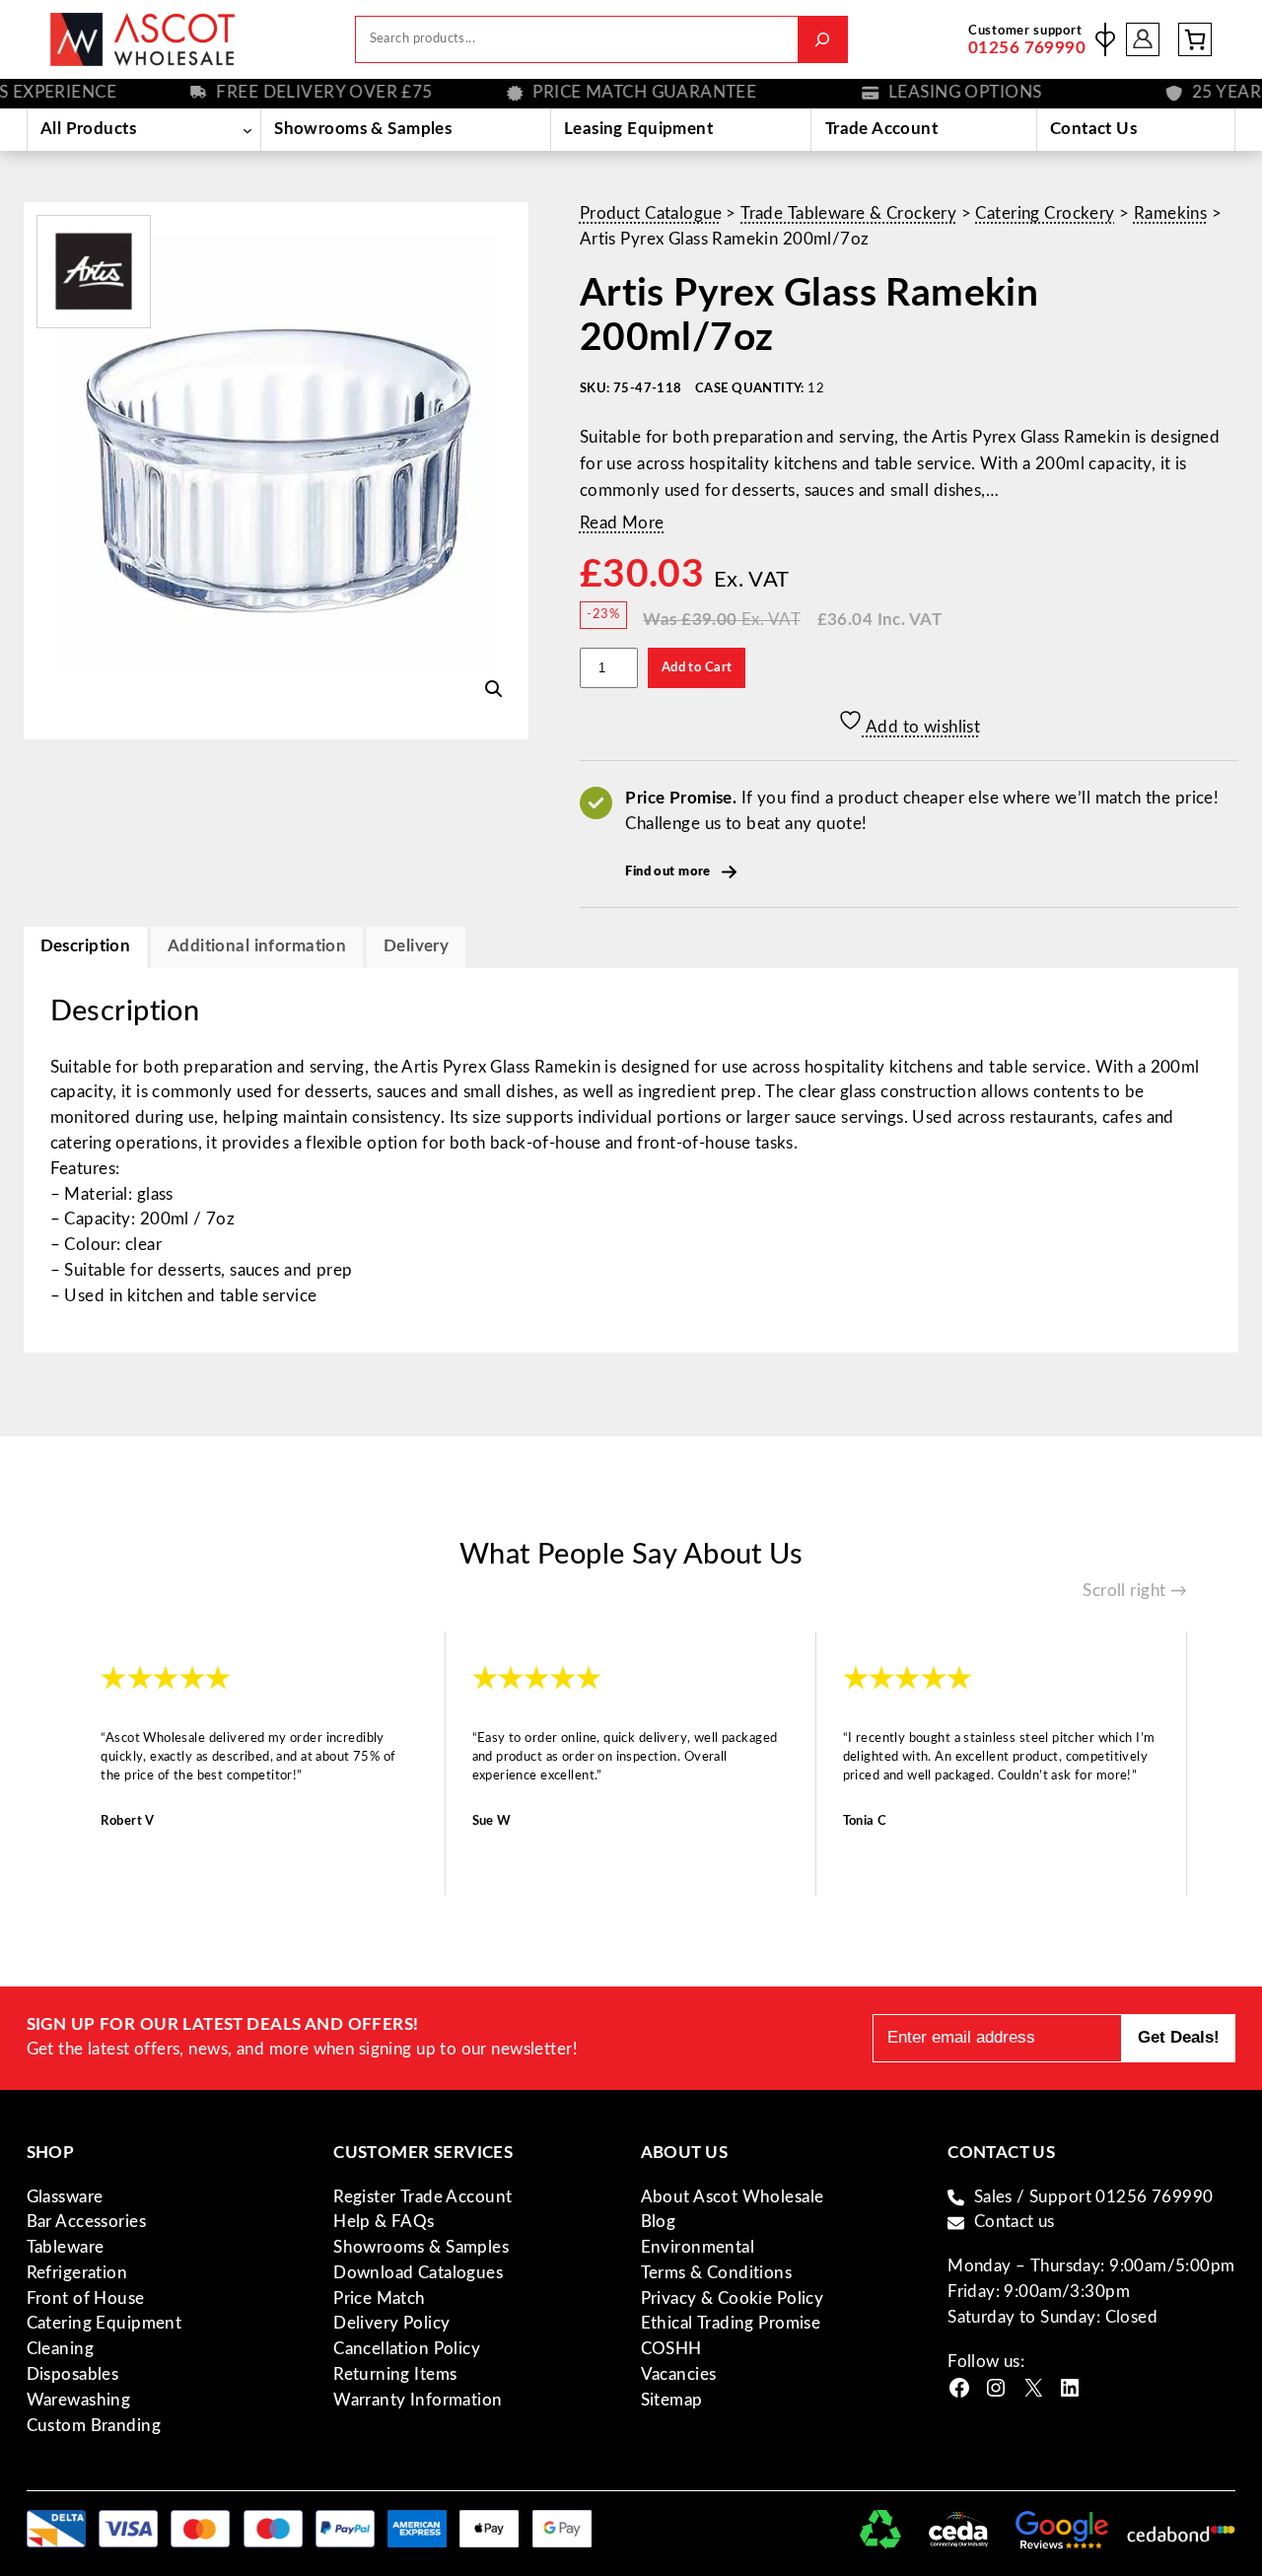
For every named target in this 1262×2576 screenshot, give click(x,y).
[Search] (823, 39)
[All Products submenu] (247, 129)
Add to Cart (697, 667)
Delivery (416, 946)
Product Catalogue (651, 214)
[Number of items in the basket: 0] (1195, 39)
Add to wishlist (922, 728)
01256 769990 (1027, 48)
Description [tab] (86, 946)
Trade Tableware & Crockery (848, 214)
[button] (494, 689)
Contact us (1015, 2222)
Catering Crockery (1045, 214)
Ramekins (1170, 214)
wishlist (1105, 39)
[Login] (1143, 40)
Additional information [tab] (257, 946)
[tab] (416, 947)
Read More (622, 523)
